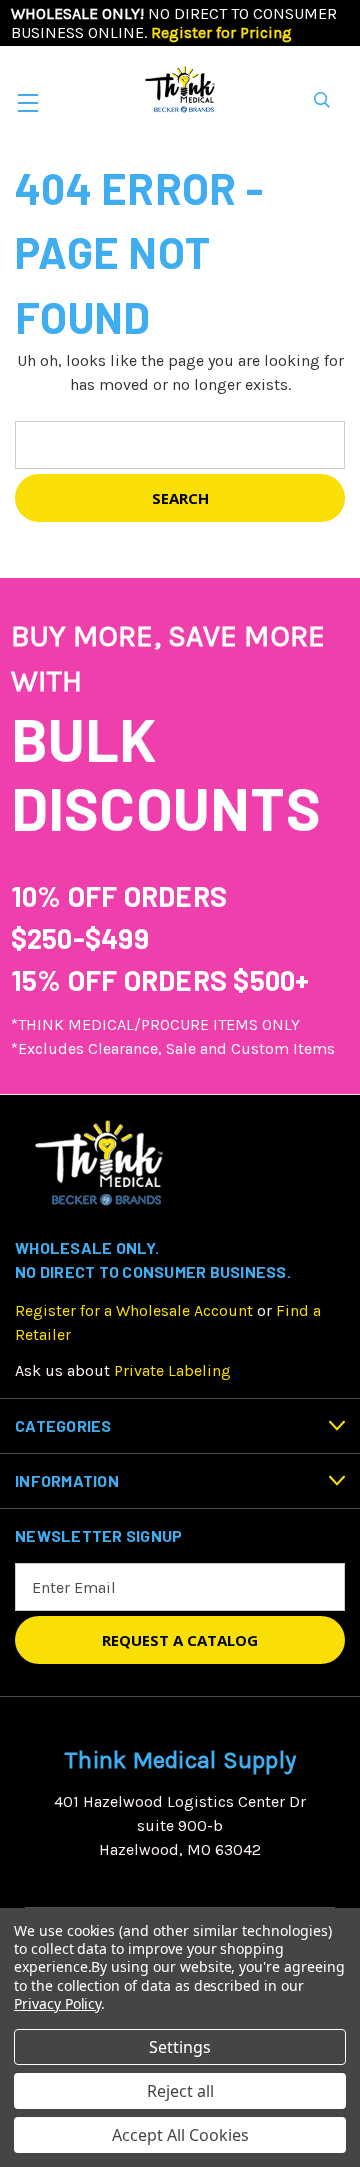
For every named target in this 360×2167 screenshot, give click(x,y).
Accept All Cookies (180, 2135)
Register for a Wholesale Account (134, 1310)
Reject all (180, 2091)
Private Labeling (172, 1370)
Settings (180, 2047)
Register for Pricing (221, 32)
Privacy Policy (57, 2003)
